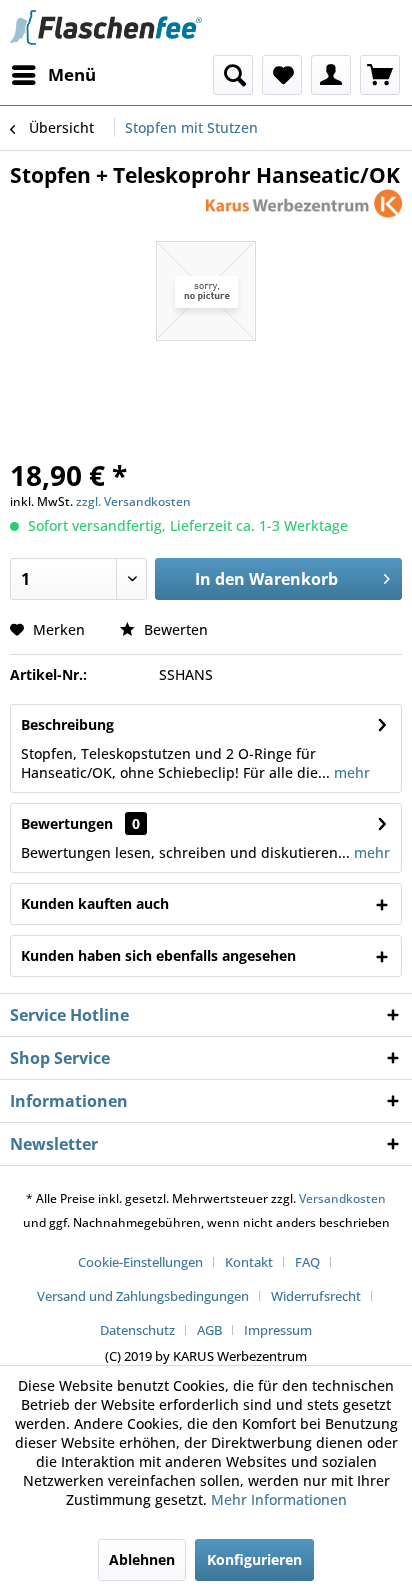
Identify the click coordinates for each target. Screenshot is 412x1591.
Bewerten (174, 629)
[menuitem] (53, 75)
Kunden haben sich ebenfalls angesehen (158, 955)
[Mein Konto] (331, 75)
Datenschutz (137, 1330)
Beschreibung (67, 724)
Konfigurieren (254, 1559)
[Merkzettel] (282, 75)
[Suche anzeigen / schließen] (233, 75)
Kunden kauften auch (95, 903)
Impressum (278, 1330)
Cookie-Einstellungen (140, 1262)
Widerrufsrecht (316, 1296)
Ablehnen (142, 1559)
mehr (350, 772)
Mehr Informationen (279, 1499)
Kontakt (249, 1262)
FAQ (307, 1262)
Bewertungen (67, 823)
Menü (72, 74)
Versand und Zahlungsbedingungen (143, 1296)
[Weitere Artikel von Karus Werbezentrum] (304, 206)
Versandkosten (342, 1198)
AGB (209, 1330)
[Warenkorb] (380, 75)
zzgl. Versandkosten (133, 501)
